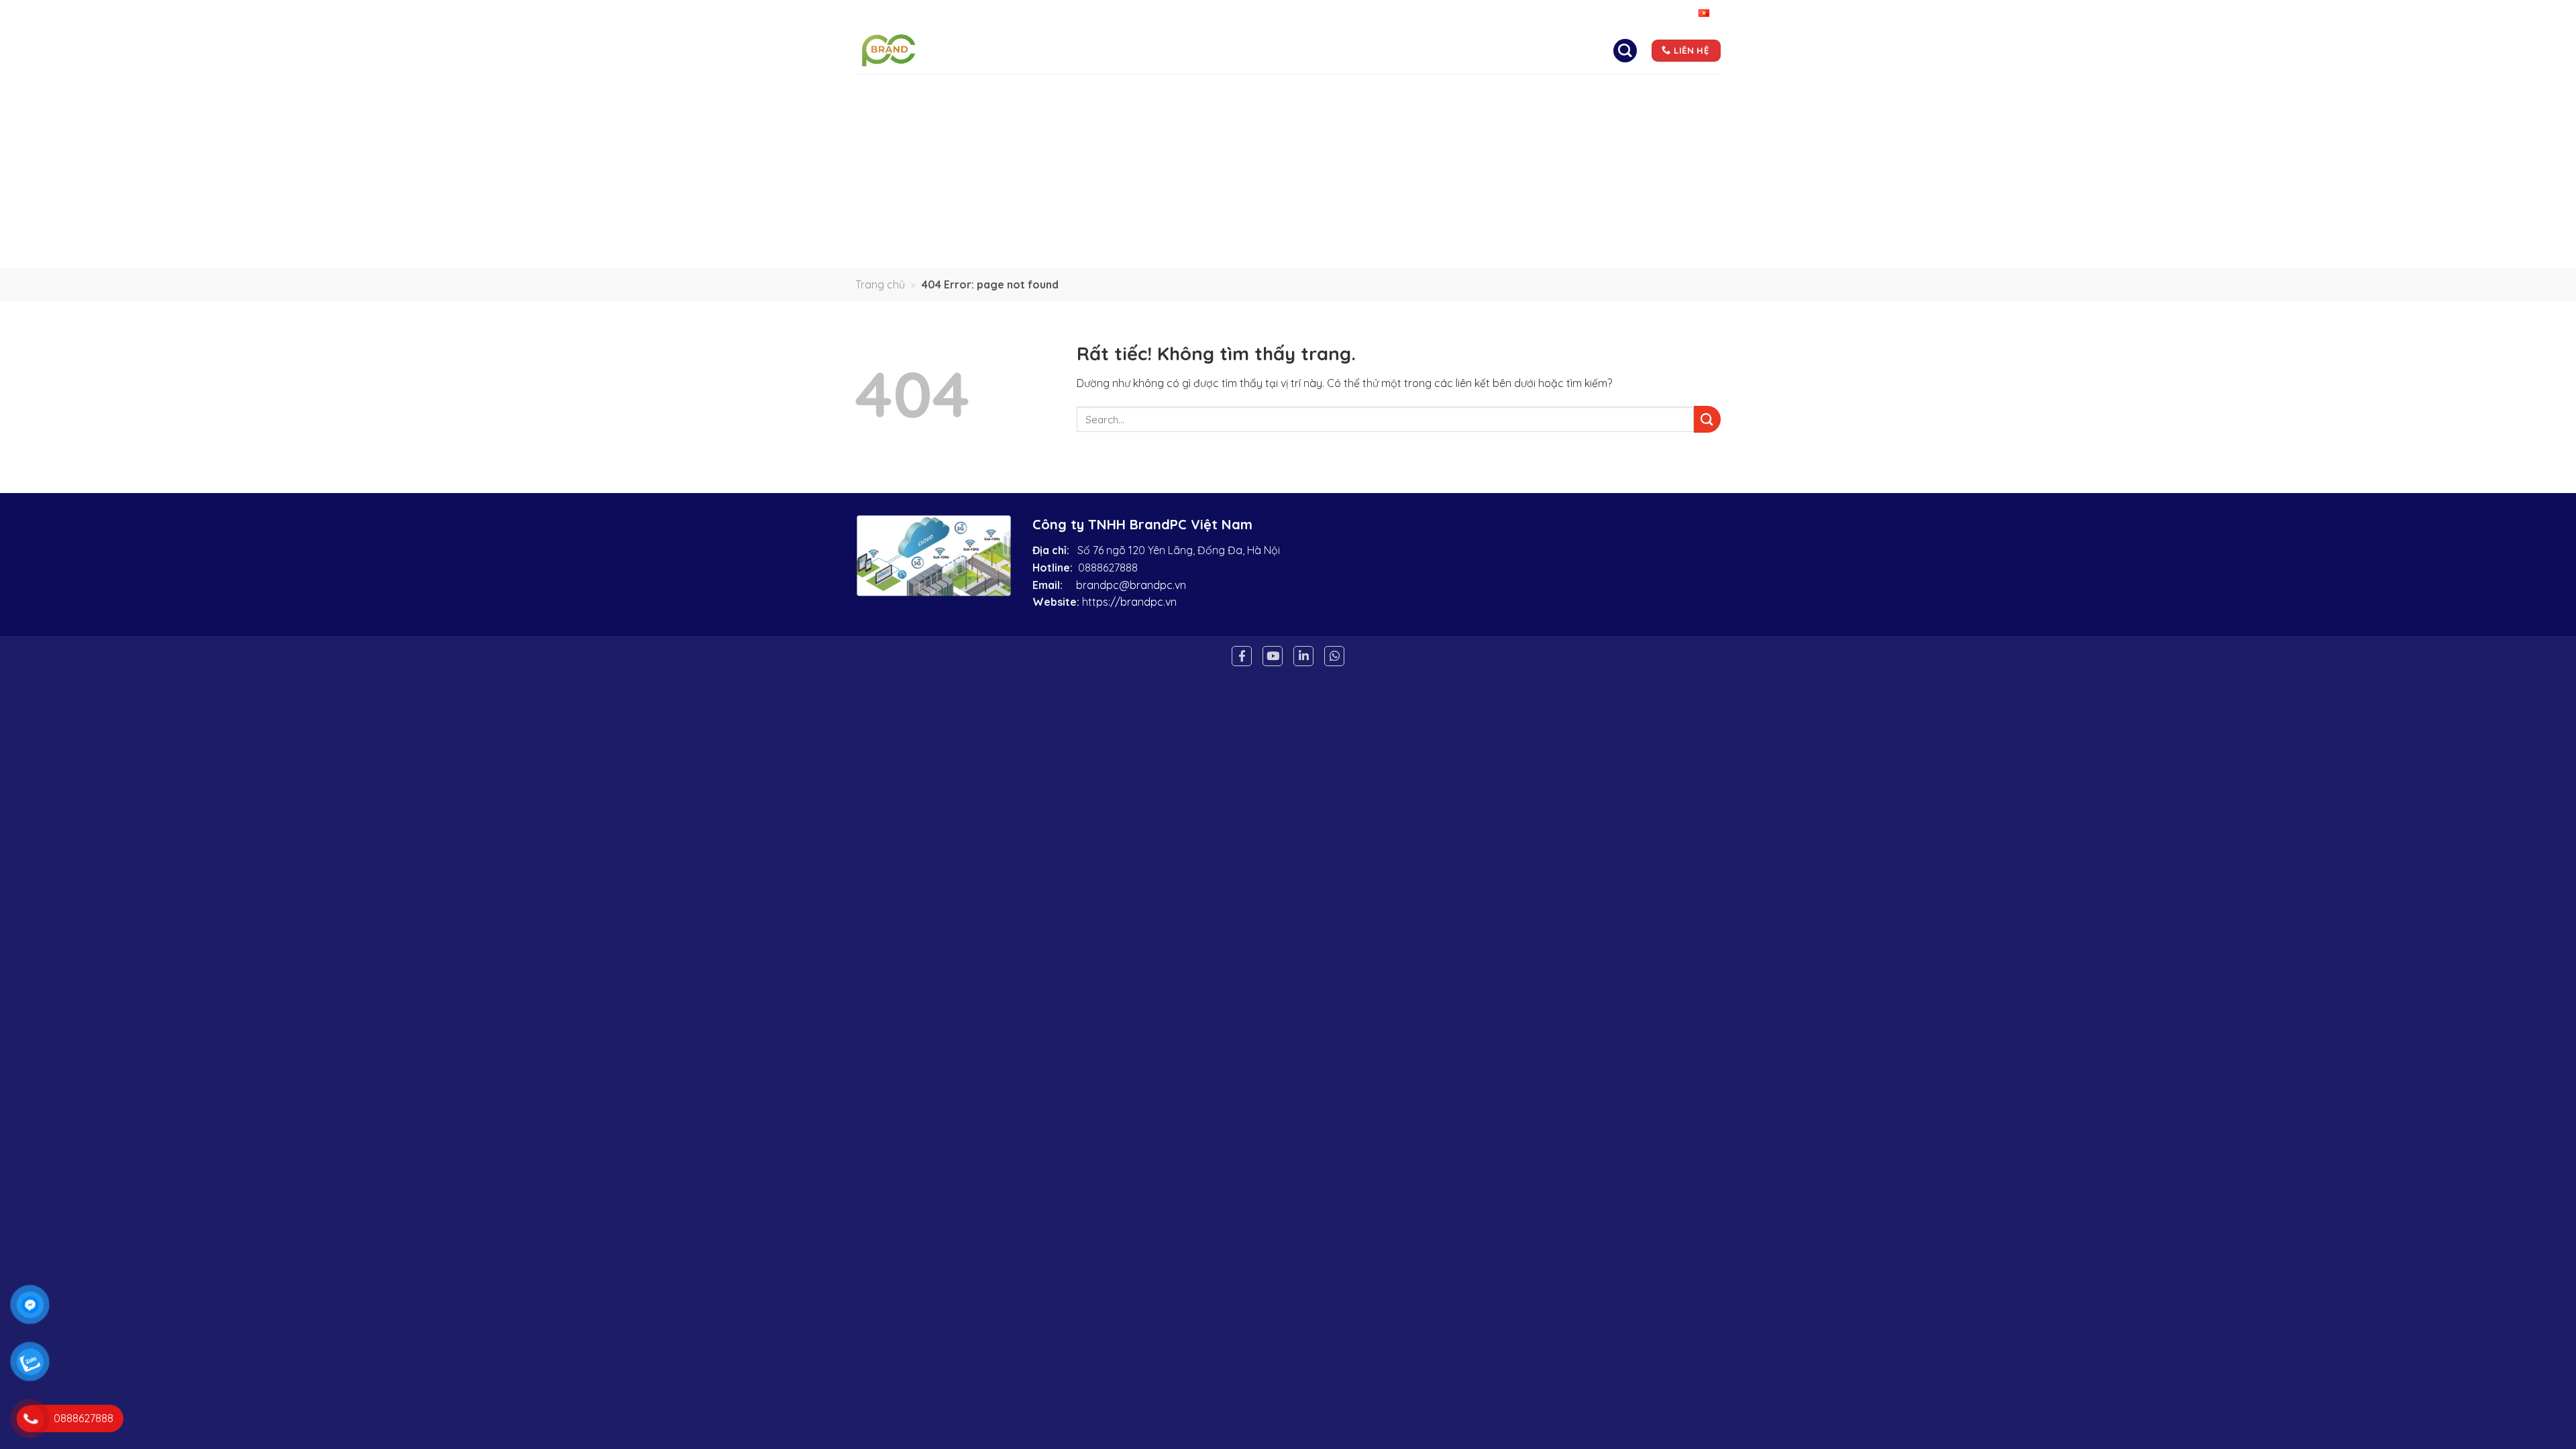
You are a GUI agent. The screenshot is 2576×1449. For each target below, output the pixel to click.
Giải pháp (1279, 50)
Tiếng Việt (1673, 13)
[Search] (1625, 50)
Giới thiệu (1207, 50)
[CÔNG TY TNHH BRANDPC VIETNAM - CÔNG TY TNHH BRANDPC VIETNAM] (911, 50)
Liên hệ (1484, 50)
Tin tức (1425, 50)
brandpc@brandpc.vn (1131, 585)
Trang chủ (1129, 50)
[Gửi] (1707, 419)
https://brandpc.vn (1129, 602)
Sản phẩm (1350, 50)
